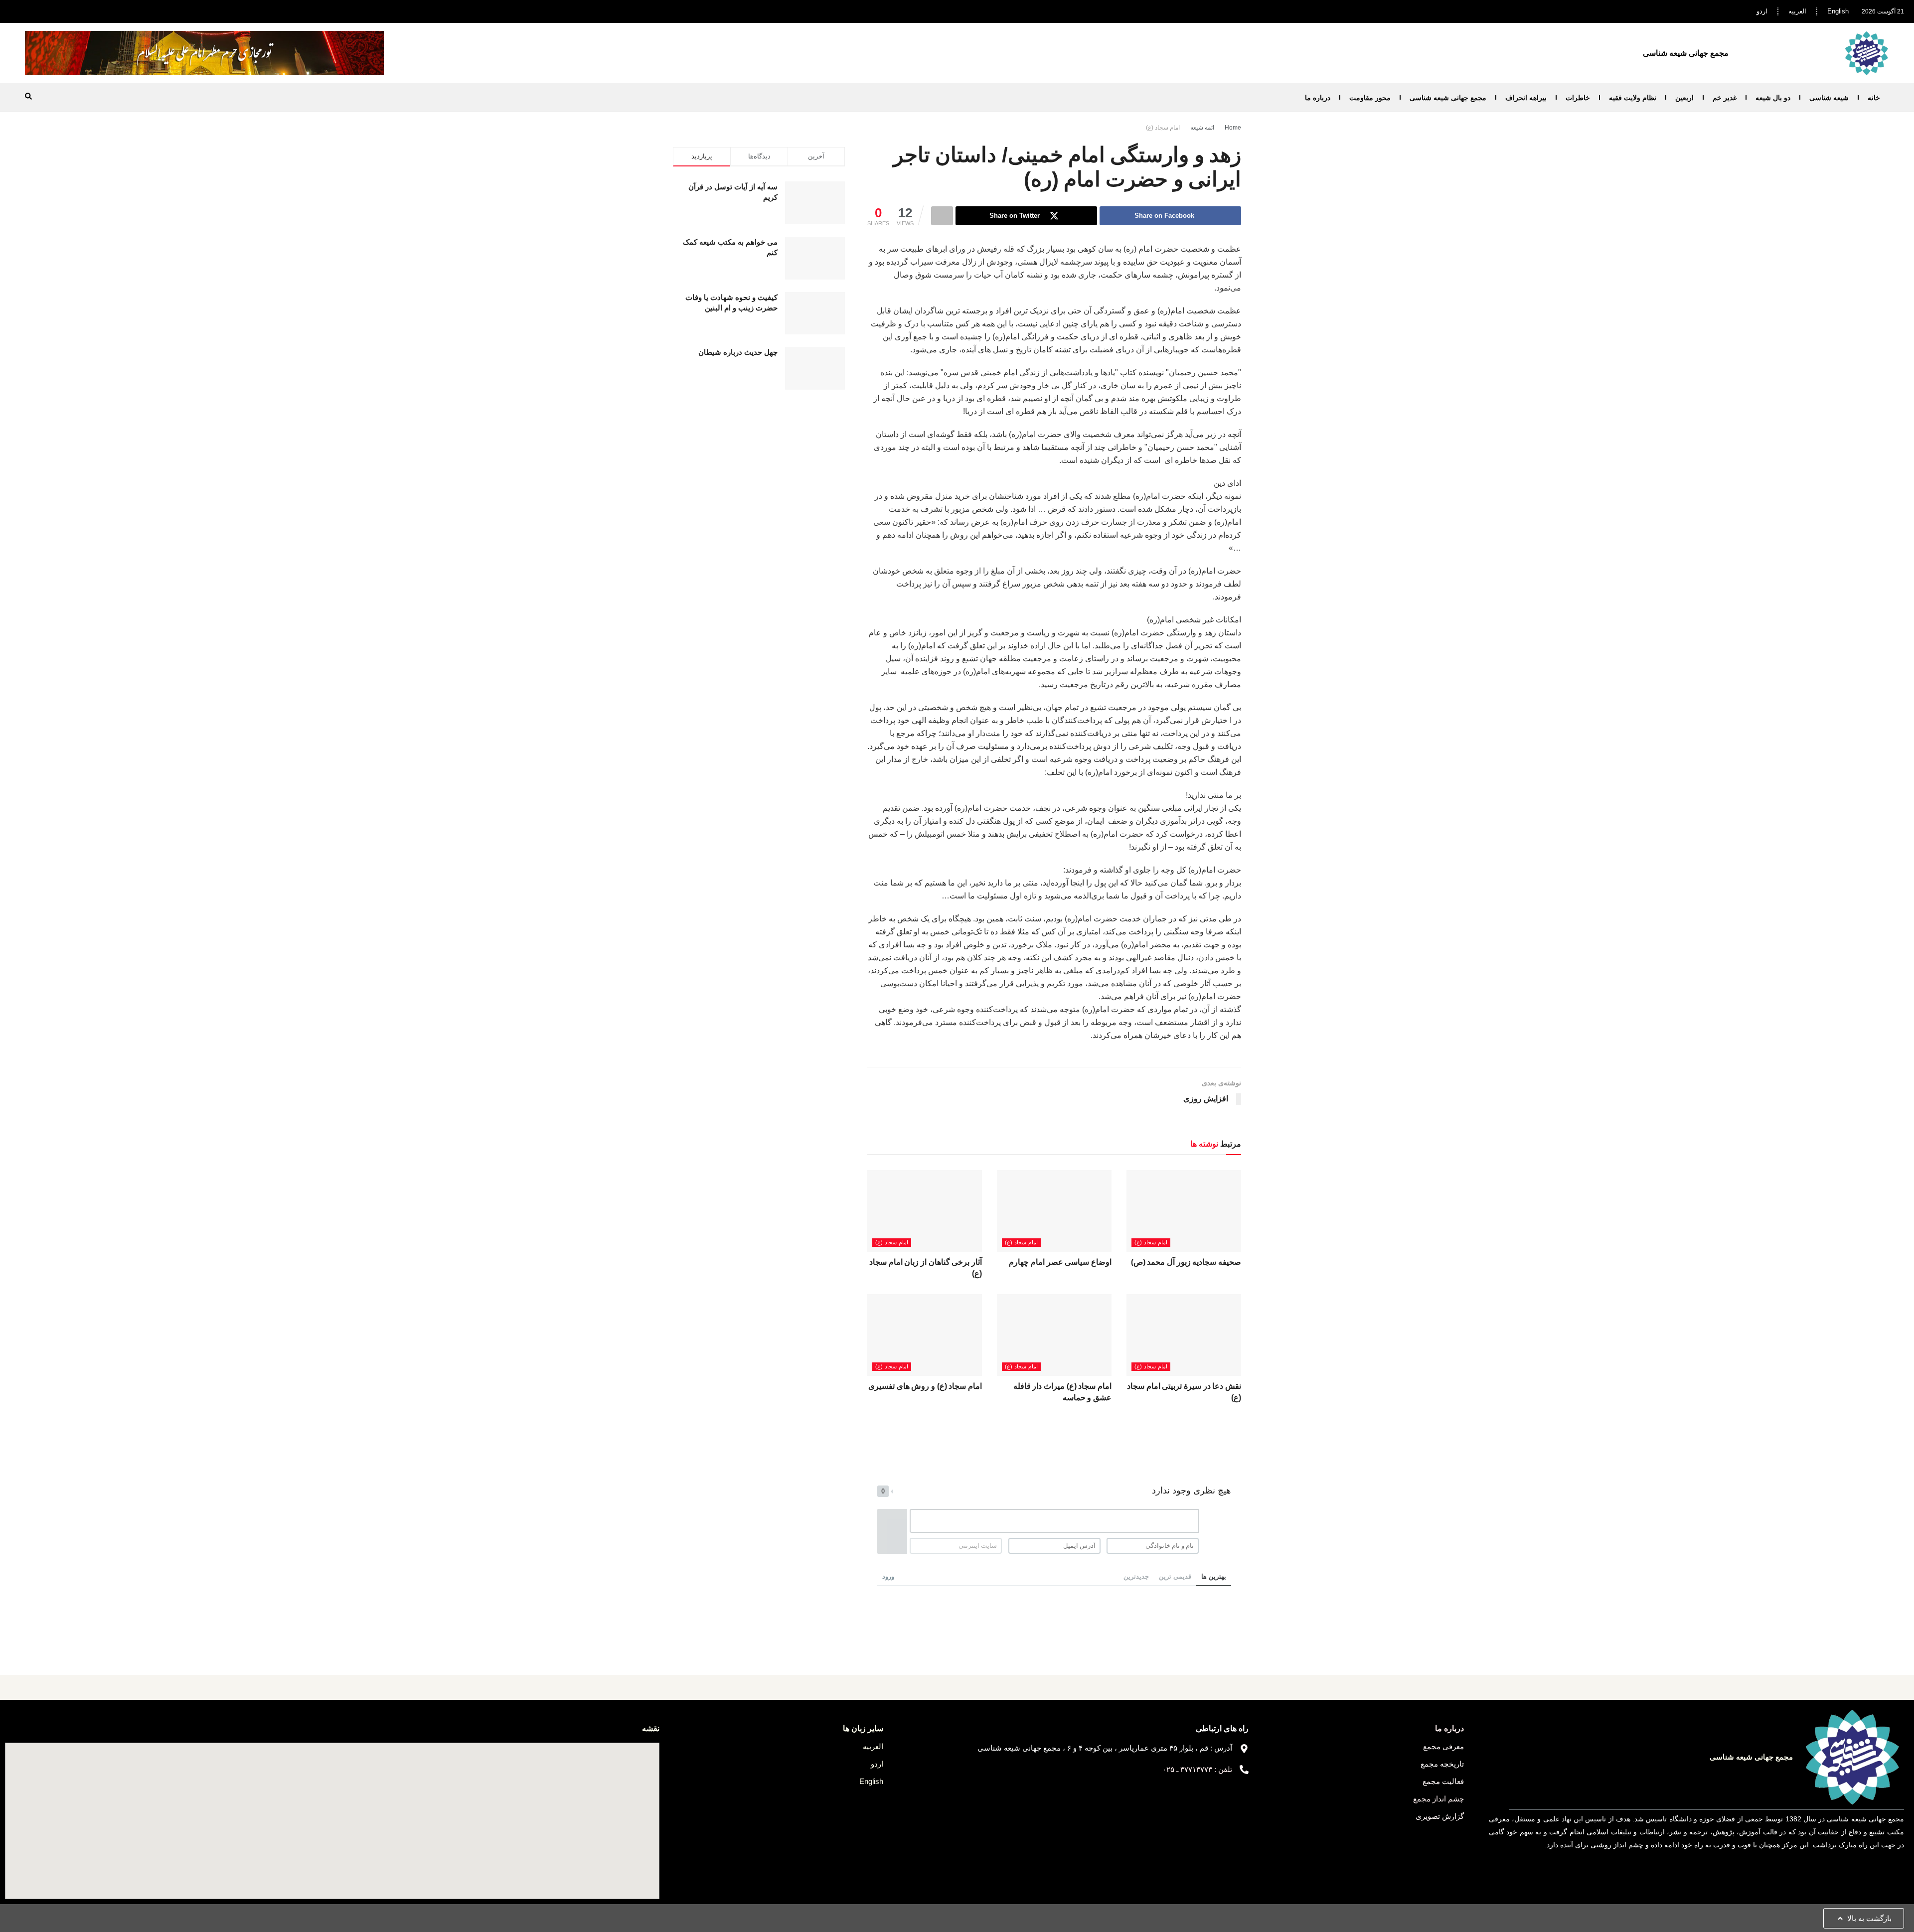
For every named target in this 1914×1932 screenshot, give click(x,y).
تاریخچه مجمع (1442, 1764)
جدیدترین (1136, 1576)
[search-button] (28, 96)
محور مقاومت (1370, 98)
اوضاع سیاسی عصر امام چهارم (1060, 1262)
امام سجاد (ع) (1163, 128)
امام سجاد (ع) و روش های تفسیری (925, 1386)
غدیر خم (1725, 98)
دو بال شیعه (1773, 98)
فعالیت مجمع (1443, 1781)
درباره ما (1318, 98)
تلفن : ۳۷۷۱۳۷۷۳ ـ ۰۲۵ (1197, 1769)
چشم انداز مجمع (1438, 1799)
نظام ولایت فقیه (1633, 98)
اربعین (1684, 98)
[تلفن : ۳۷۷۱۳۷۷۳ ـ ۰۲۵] (1244, 1770)
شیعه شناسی (1829, 98)
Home (1233, 128)
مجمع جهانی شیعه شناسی (1448, 98)
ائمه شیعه (1202, 128)
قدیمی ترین (1175, 1576)
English (1838, 11)
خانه (1874, 98)
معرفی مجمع (1443, 1746)
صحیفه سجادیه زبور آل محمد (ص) (1186, 1262)
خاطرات (1578, 98)
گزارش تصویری (1440, 1816)
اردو (1762, 11)
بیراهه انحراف (1526, 98)
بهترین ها (1214, 1576)
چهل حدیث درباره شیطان (738, 352)
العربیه (1797, 11)
